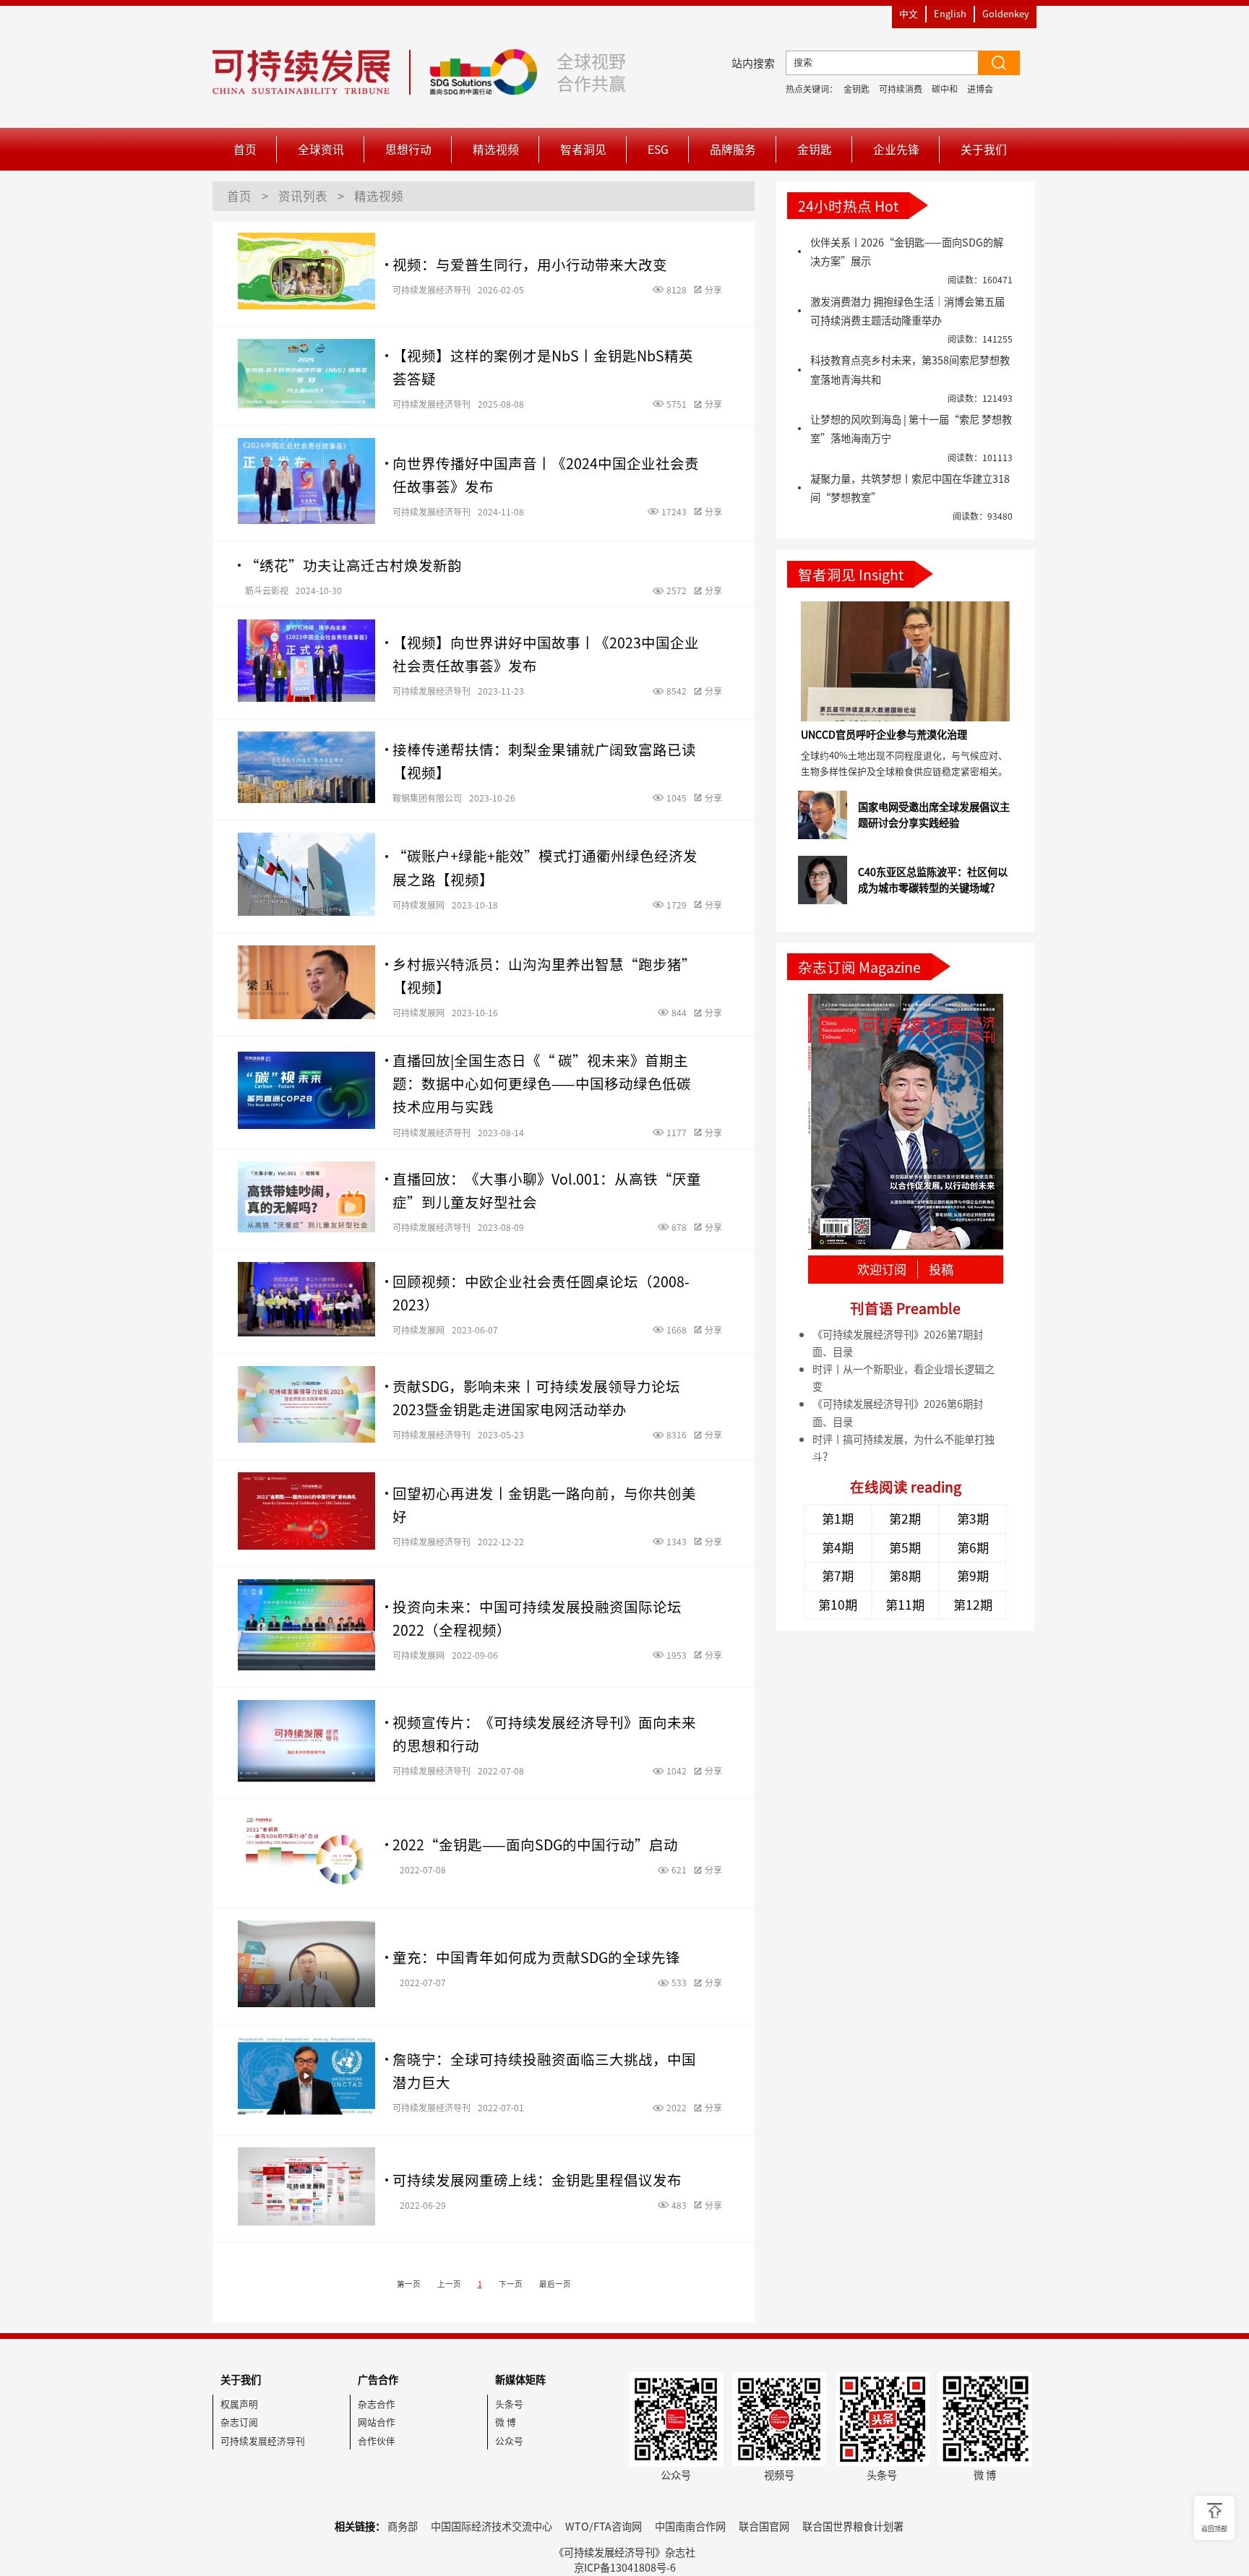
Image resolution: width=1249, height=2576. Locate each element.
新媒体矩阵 (520, 2379)
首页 (245, 149)
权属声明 (239, 2404)
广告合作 (378, 2379)
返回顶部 (1214, 2529)
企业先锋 (896, 149)
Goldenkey (1006, 13)
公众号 (509, 2440)
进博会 (980, 89)
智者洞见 (583, 149)
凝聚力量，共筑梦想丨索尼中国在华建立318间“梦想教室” (910, 488)
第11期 (905, 1605)
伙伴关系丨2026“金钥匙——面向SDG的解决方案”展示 (907, 252)
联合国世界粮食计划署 (853, 2526)
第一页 (409, 2284)
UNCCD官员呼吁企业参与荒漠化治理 (884, 734)
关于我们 (984, 149)
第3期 (973, 1519)
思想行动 (408, 149)
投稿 (941, 1270)
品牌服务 (733, 149)
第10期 (838, 1605)
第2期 (905, 1519)
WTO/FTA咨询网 (604, 2526)
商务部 (403, 2526)
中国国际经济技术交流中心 (492, 2526)
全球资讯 (321, 149)
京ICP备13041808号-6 (625, 2567)
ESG (658, 149)
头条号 (509, 2404)
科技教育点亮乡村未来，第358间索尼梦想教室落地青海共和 (910, 369)
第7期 (838, 1576)
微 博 (506, 2422)
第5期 (905, 1547)
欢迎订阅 (882, 1270)
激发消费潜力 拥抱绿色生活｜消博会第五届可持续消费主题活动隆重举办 (907, 311)
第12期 (973, 1605)
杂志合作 (377, 2404)
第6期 (973, 1547)
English (950, 13)
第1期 (838, 1519)
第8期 (905, 1576)
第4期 (838, 1547)
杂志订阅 (239, 2422)
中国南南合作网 (690, 2526)
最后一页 (555, 2284)
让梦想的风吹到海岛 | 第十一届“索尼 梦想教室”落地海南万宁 (911, 429)
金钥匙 (857, 89)
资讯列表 (303, 196)
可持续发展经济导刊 (263, 2440)
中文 (909, 13)
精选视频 (496, 149)
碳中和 (945, 89)
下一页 (511, 2284)
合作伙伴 (377, 2440)
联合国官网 (764, 2526)
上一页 (449, 2284)
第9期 (973, 1576)
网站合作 (377, 2422)
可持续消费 (901, 89)
